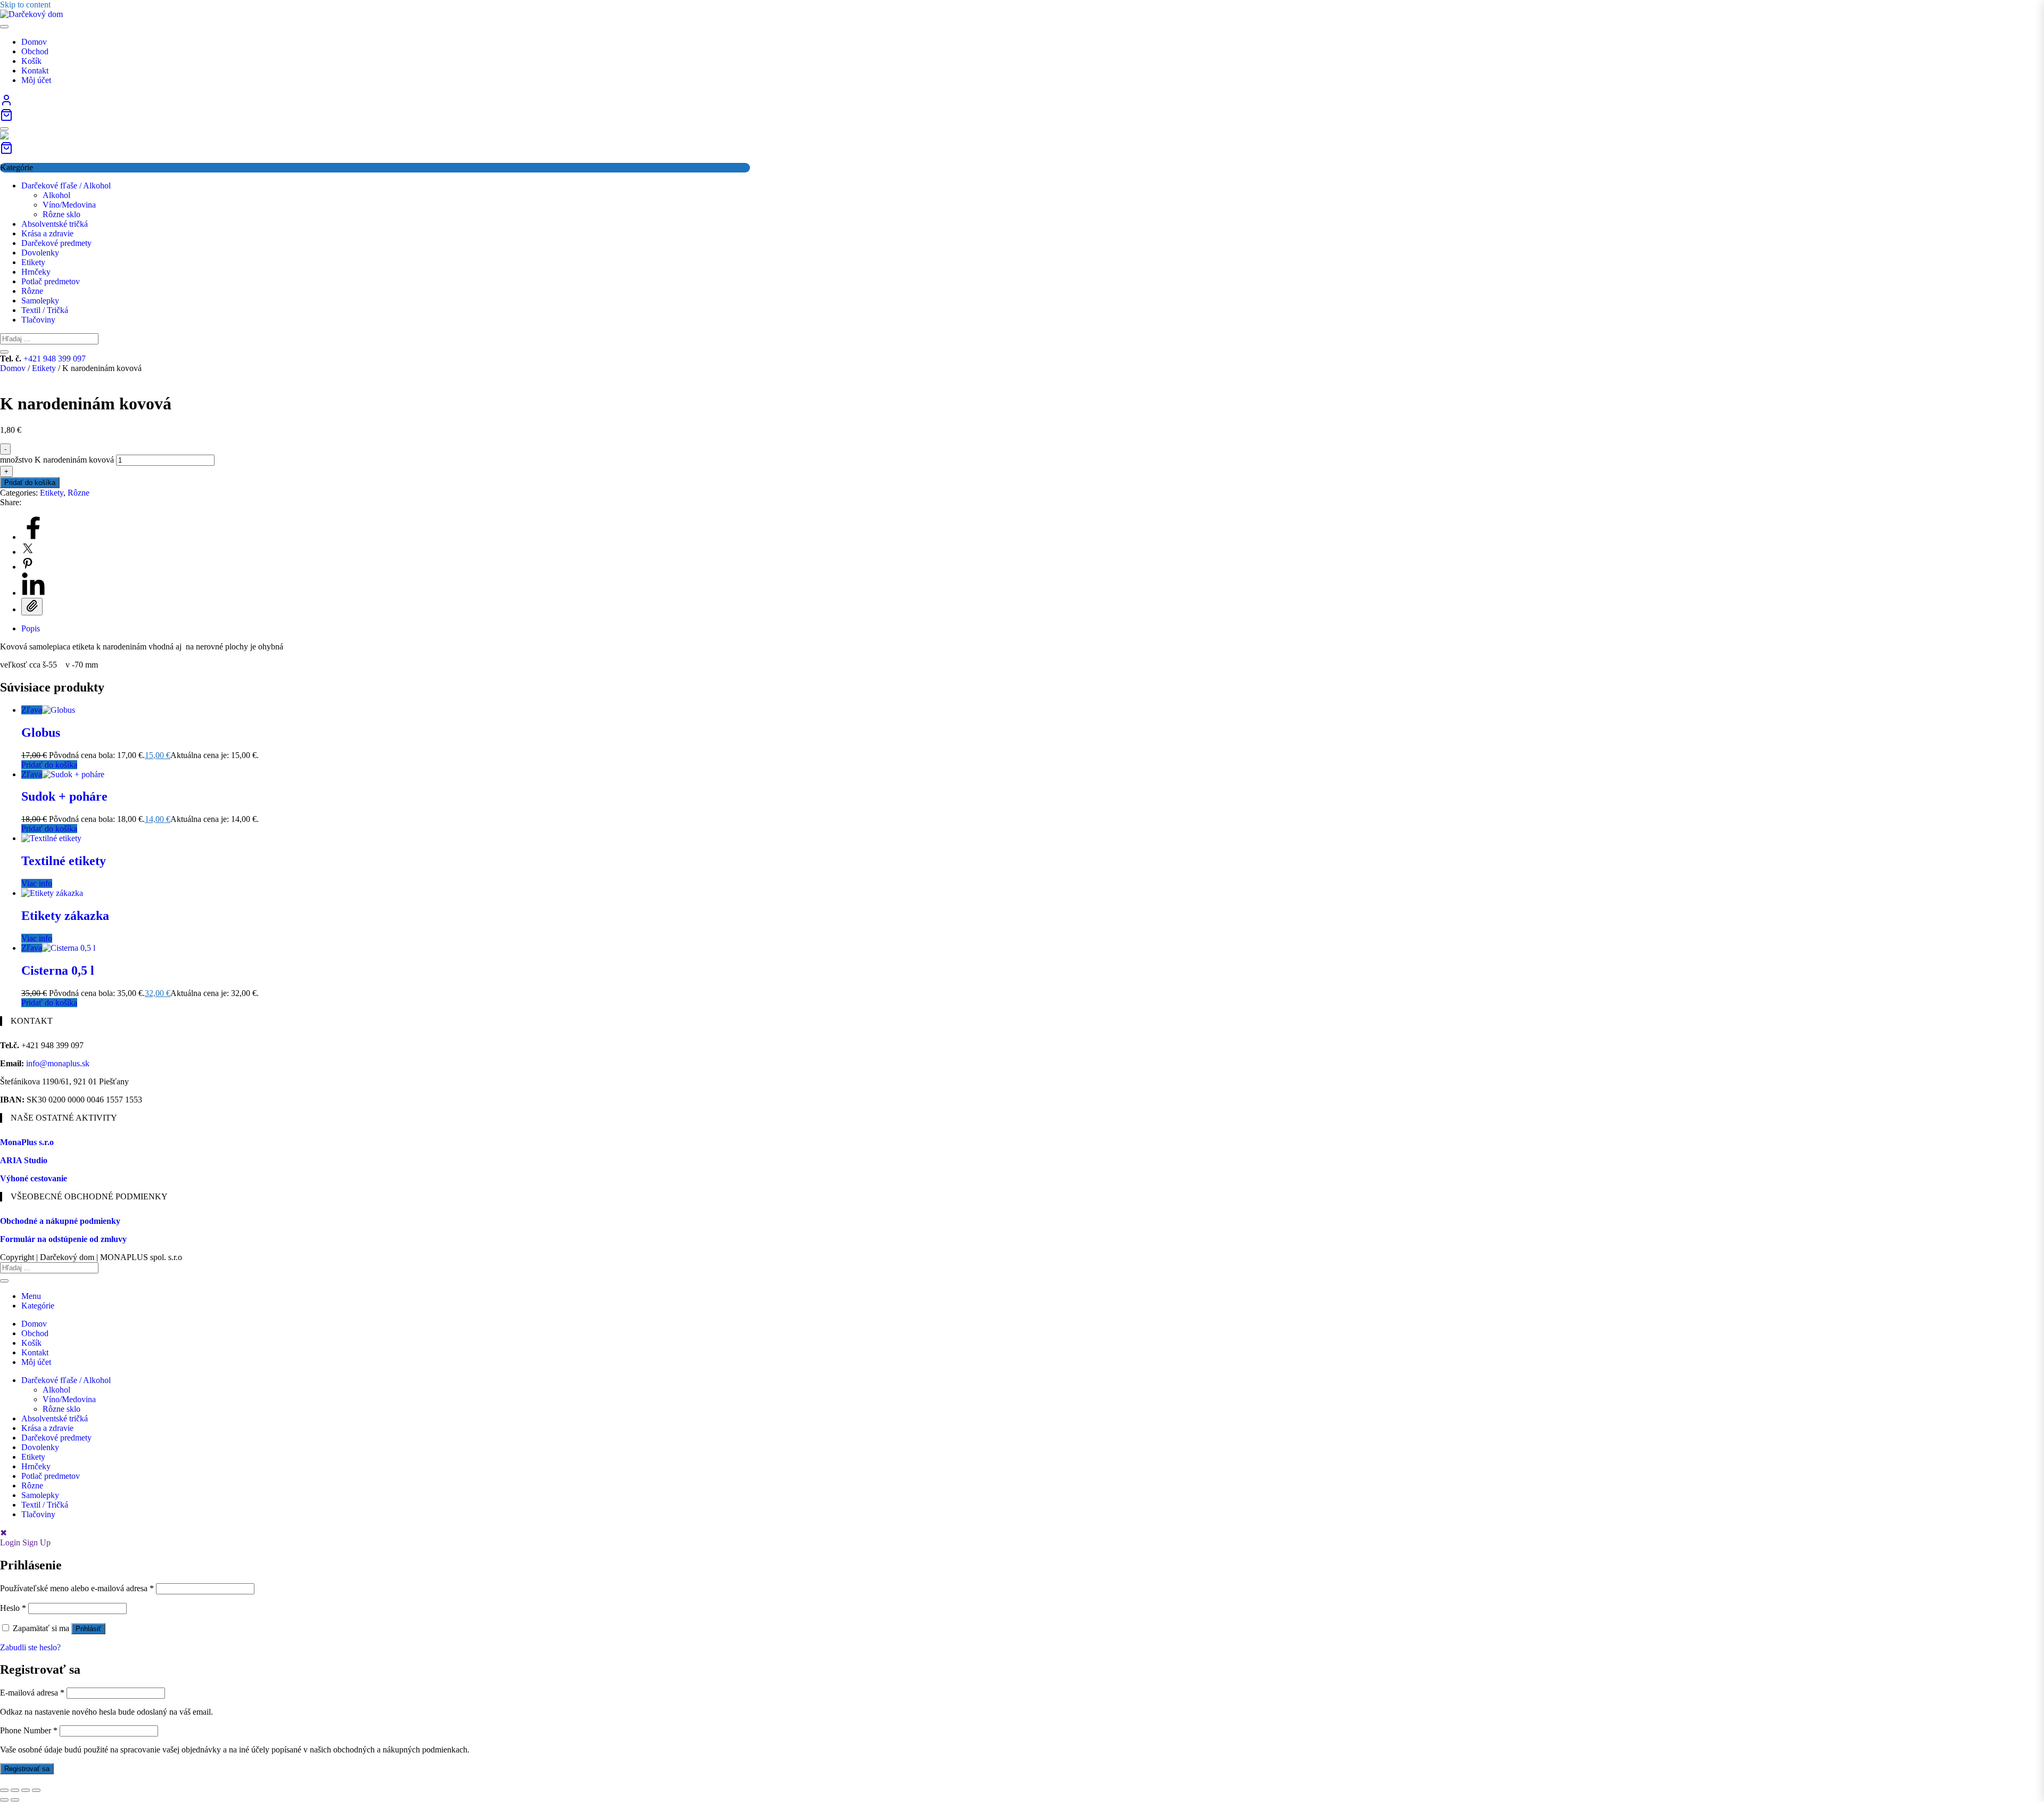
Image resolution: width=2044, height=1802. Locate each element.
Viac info (37, 883)
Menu (31, 1296)
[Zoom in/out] (4, 1790)
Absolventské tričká (55, 224)
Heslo (13, 1608)
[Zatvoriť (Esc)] (36, 1790)
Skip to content (25, 5)
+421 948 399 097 (55, 359)
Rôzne (32, 291)
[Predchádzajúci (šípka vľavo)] (4, 1800)
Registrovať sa (27, 1769)
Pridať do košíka (30, 483)
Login (10, 1542)
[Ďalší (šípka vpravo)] (15, 1800)
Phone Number (29, 1730)
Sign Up (36, 1542)
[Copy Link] (32, 607)
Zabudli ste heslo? (30, 1647)
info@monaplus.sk (58, 1063)
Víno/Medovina (69, 205)
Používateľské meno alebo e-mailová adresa (77, 1588)
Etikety (33, 262)
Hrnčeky (36, 272)
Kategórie (38, 1306)
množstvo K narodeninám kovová (57, 460)
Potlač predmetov (51, 281)
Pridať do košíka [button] (49, 765)
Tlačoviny (38, 320)
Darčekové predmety (56, 243)
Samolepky (40, 301)
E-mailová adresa (32, 1693)
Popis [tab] (31, 628)
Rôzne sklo (61, 214)
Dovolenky (40, 253)
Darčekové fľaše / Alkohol (66, 186)
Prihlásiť (88, 1629)
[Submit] (4, 352)
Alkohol (56, 195)
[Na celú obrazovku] (15, 1790)
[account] (6, 104)
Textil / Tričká (45, 310)
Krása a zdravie (47, 233)
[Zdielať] (26, 1790)
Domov (13, 368)
